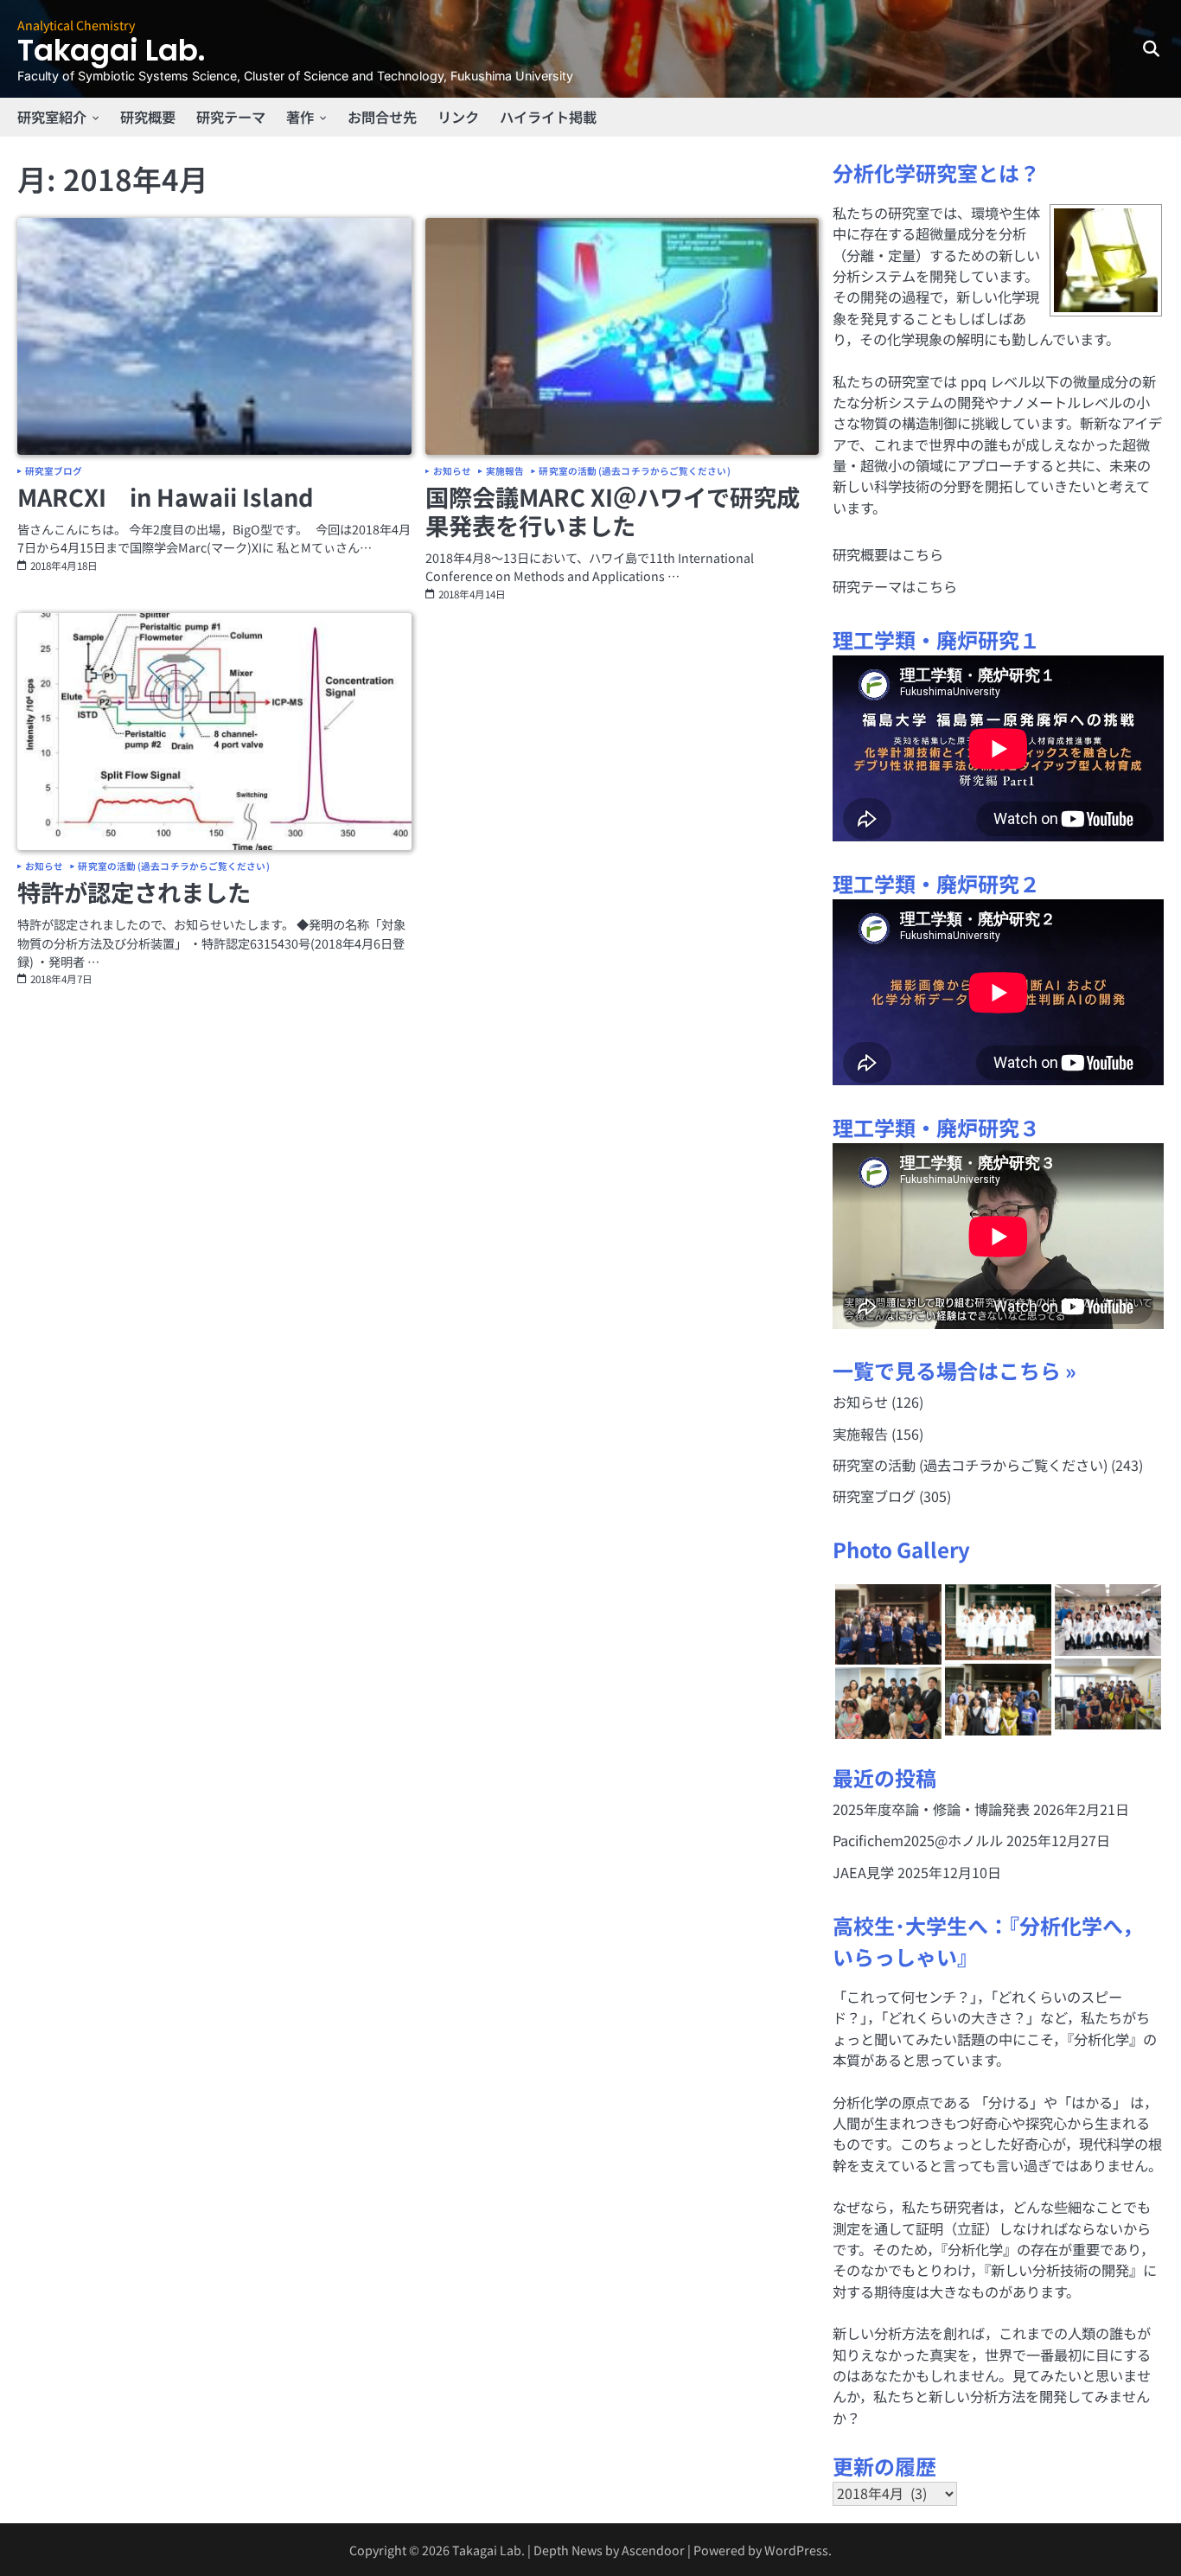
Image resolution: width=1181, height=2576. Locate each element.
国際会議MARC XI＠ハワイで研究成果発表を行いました (613, 511)
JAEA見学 (863, 1872)
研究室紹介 (52, 117)
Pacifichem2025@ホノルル (918, 1840)
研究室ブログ (54, 472)
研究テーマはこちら (895, 586)
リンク (458, 117)
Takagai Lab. (111, 51)
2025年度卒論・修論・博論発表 (931, 1809)
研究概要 (148, 117)
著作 (300, 117)
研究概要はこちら (888, 554)
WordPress (796, 2550)
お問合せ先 (382, 117)
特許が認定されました (134, 892)
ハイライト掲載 (548, 117)
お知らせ (452, 472)
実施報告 (505, 472)
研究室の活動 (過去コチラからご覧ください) (634, 472)
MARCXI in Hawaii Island (166, 496)
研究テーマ (231, 117)
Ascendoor (653, 2550)
